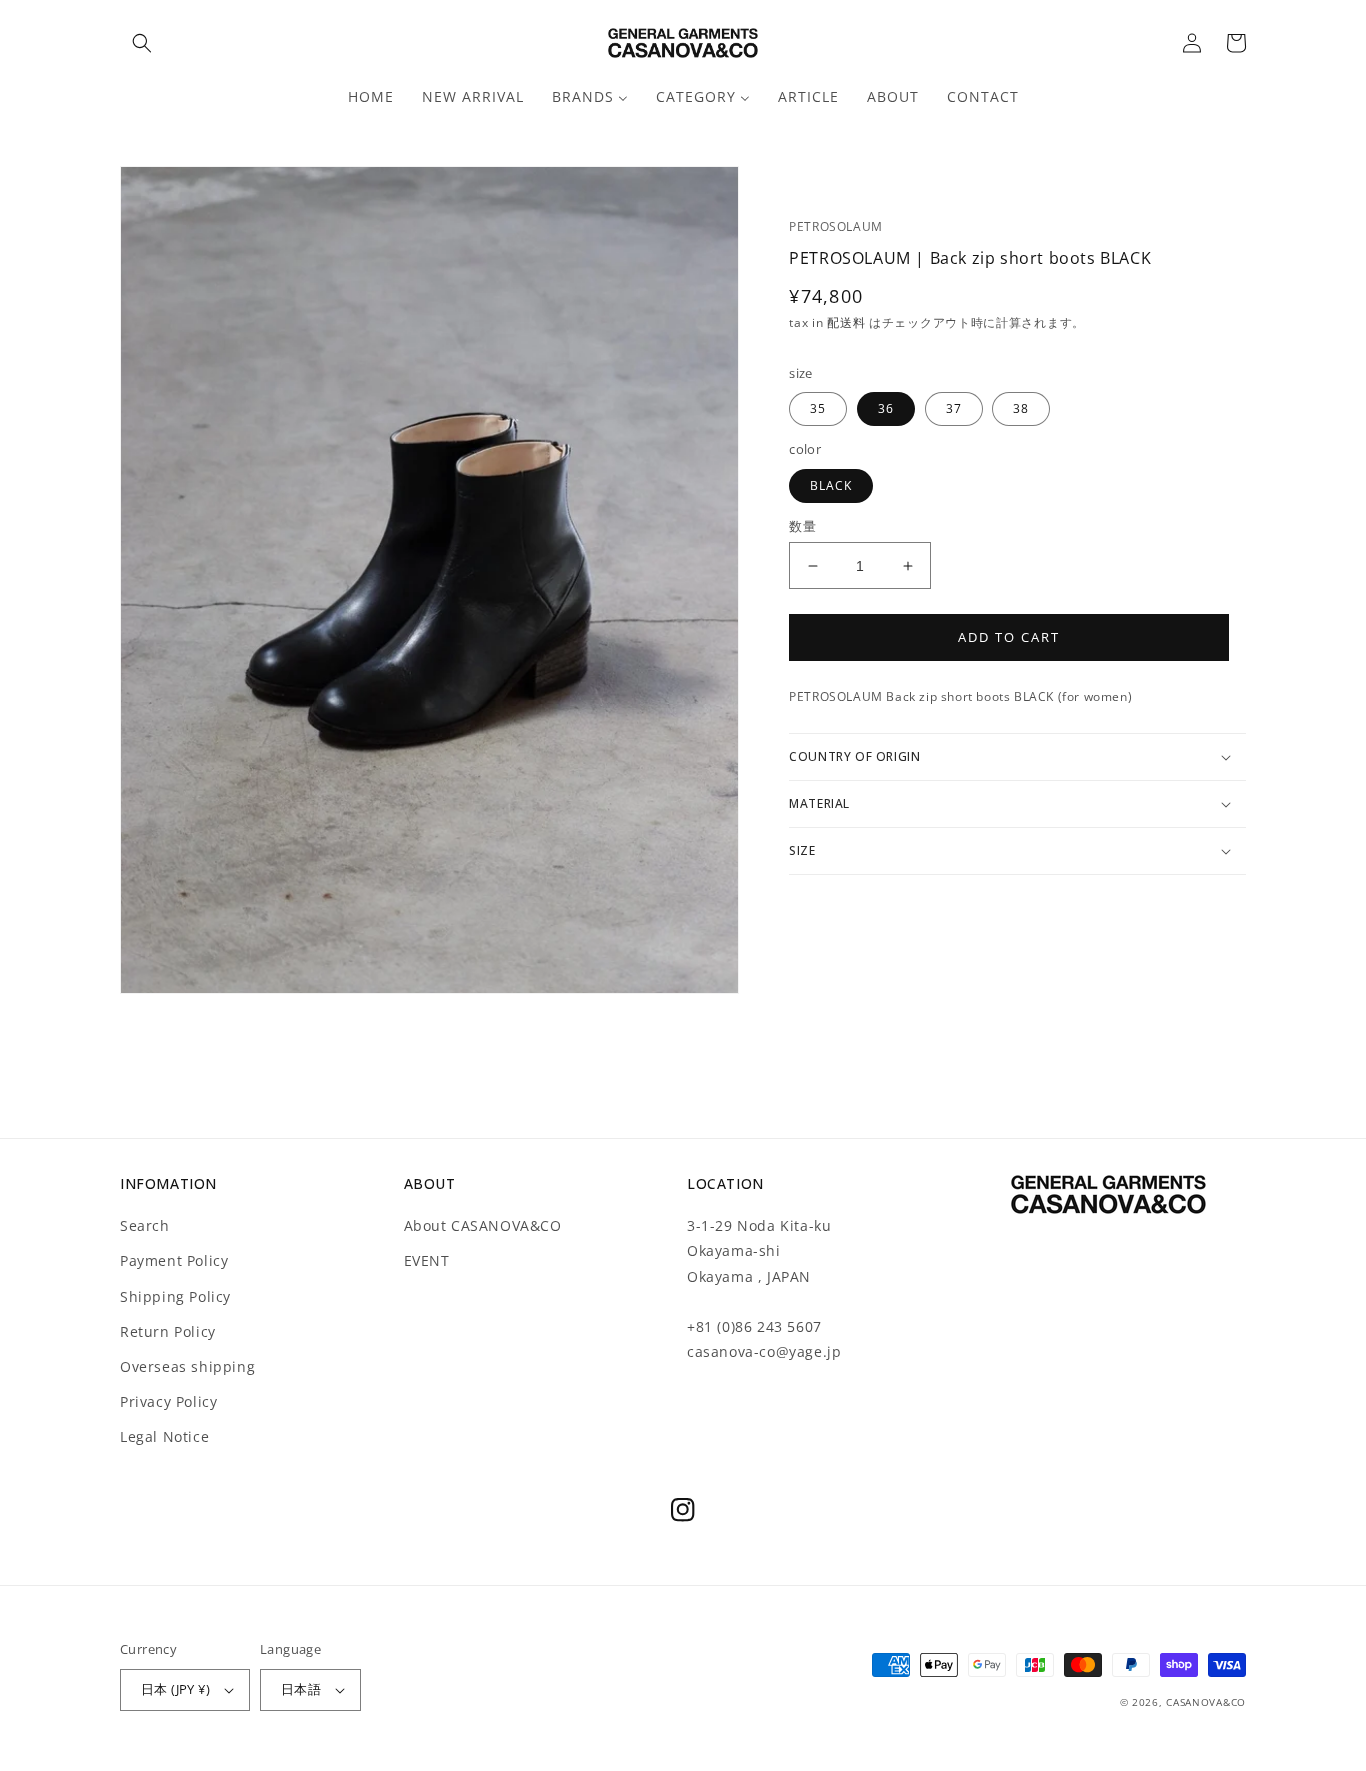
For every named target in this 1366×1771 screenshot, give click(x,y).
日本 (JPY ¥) (175, 1689)
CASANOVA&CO (1206, 1702)
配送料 (848, 322)
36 (886, 408)
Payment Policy (174, 1260)
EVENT (427, 1260)
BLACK (831, 485)
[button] (142, 43)
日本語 (301, 1689)
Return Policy (168, 1331)
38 (1021, 408)
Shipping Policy (175, 1296)
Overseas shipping (187, 1366)
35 (818, 408)
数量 (802, 526)
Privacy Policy (168, 1401)
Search (145, 1225)
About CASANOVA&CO (483, 1225)
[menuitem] (371, 97)
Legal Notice (164, 1436)
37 (954, 408)
